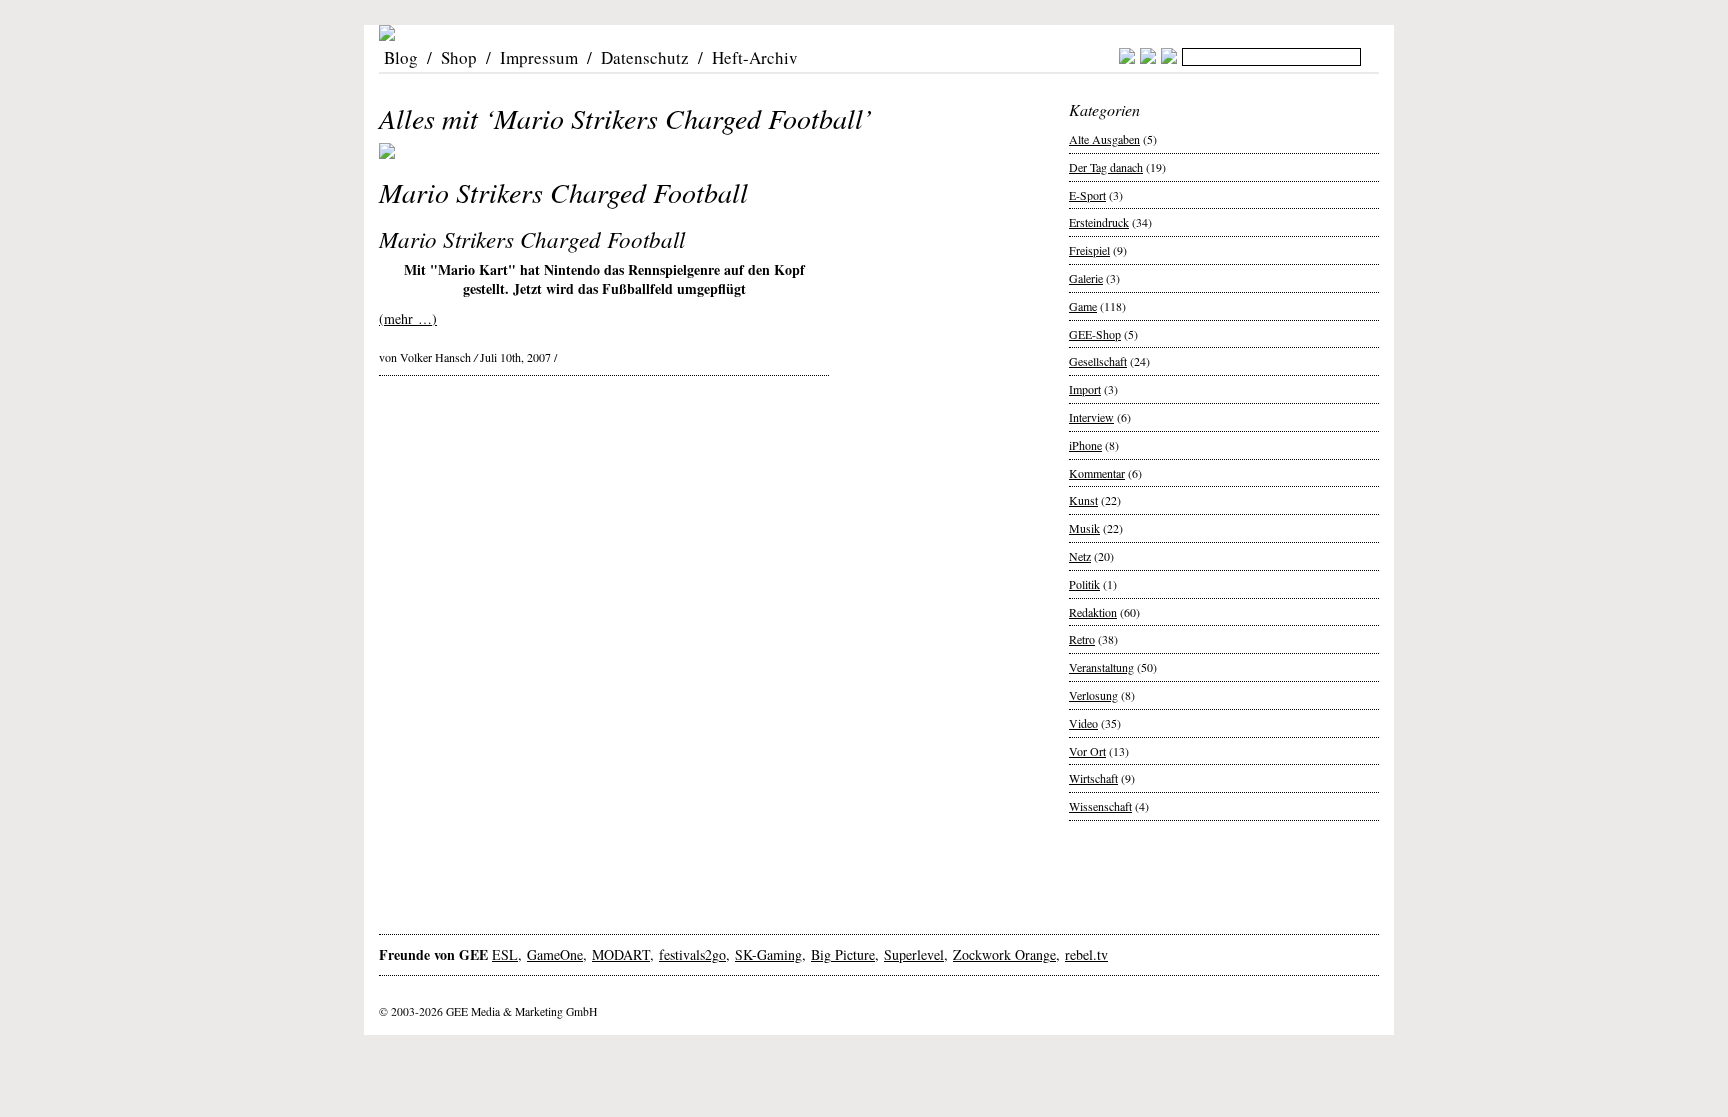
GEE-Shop (1095, 334)
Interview (1091, 417)
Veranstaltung (1101, 667)
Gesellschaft (1098, 361)
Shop (459, 57)
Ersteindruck (1099, 222)
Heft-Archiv (755, 57)
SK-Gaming (768, 954)
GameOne (555, 954)
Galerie (1086, 278)
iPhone (1085, 445)
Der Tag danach (1106, 167)
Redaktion (1093, 612)
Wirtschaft (1093, 778)
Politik (1084, 584)
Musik (1084, 528)
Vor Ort (1087, 751)
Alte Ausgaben (1104, 139)
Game (1083, 306)
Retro (1082, 639)
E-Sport (1087, 195)
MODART (621, 954)
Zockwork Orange (1004, 954)
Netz (1080, 556)
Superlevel (914, 954)
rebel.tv (1086, 954)
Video (1083, 723)
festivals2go (692, 954)
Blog (401, 57)
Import (1085, 389)
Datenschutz (645, 57)
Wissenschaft (1100, 806)
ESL (505, 954)
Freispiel (1089, 250)
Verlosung (1093, 695)
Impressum (539, 57)
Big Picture (843, 954)
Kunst (1083, 500)
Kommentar (1097, 473)
